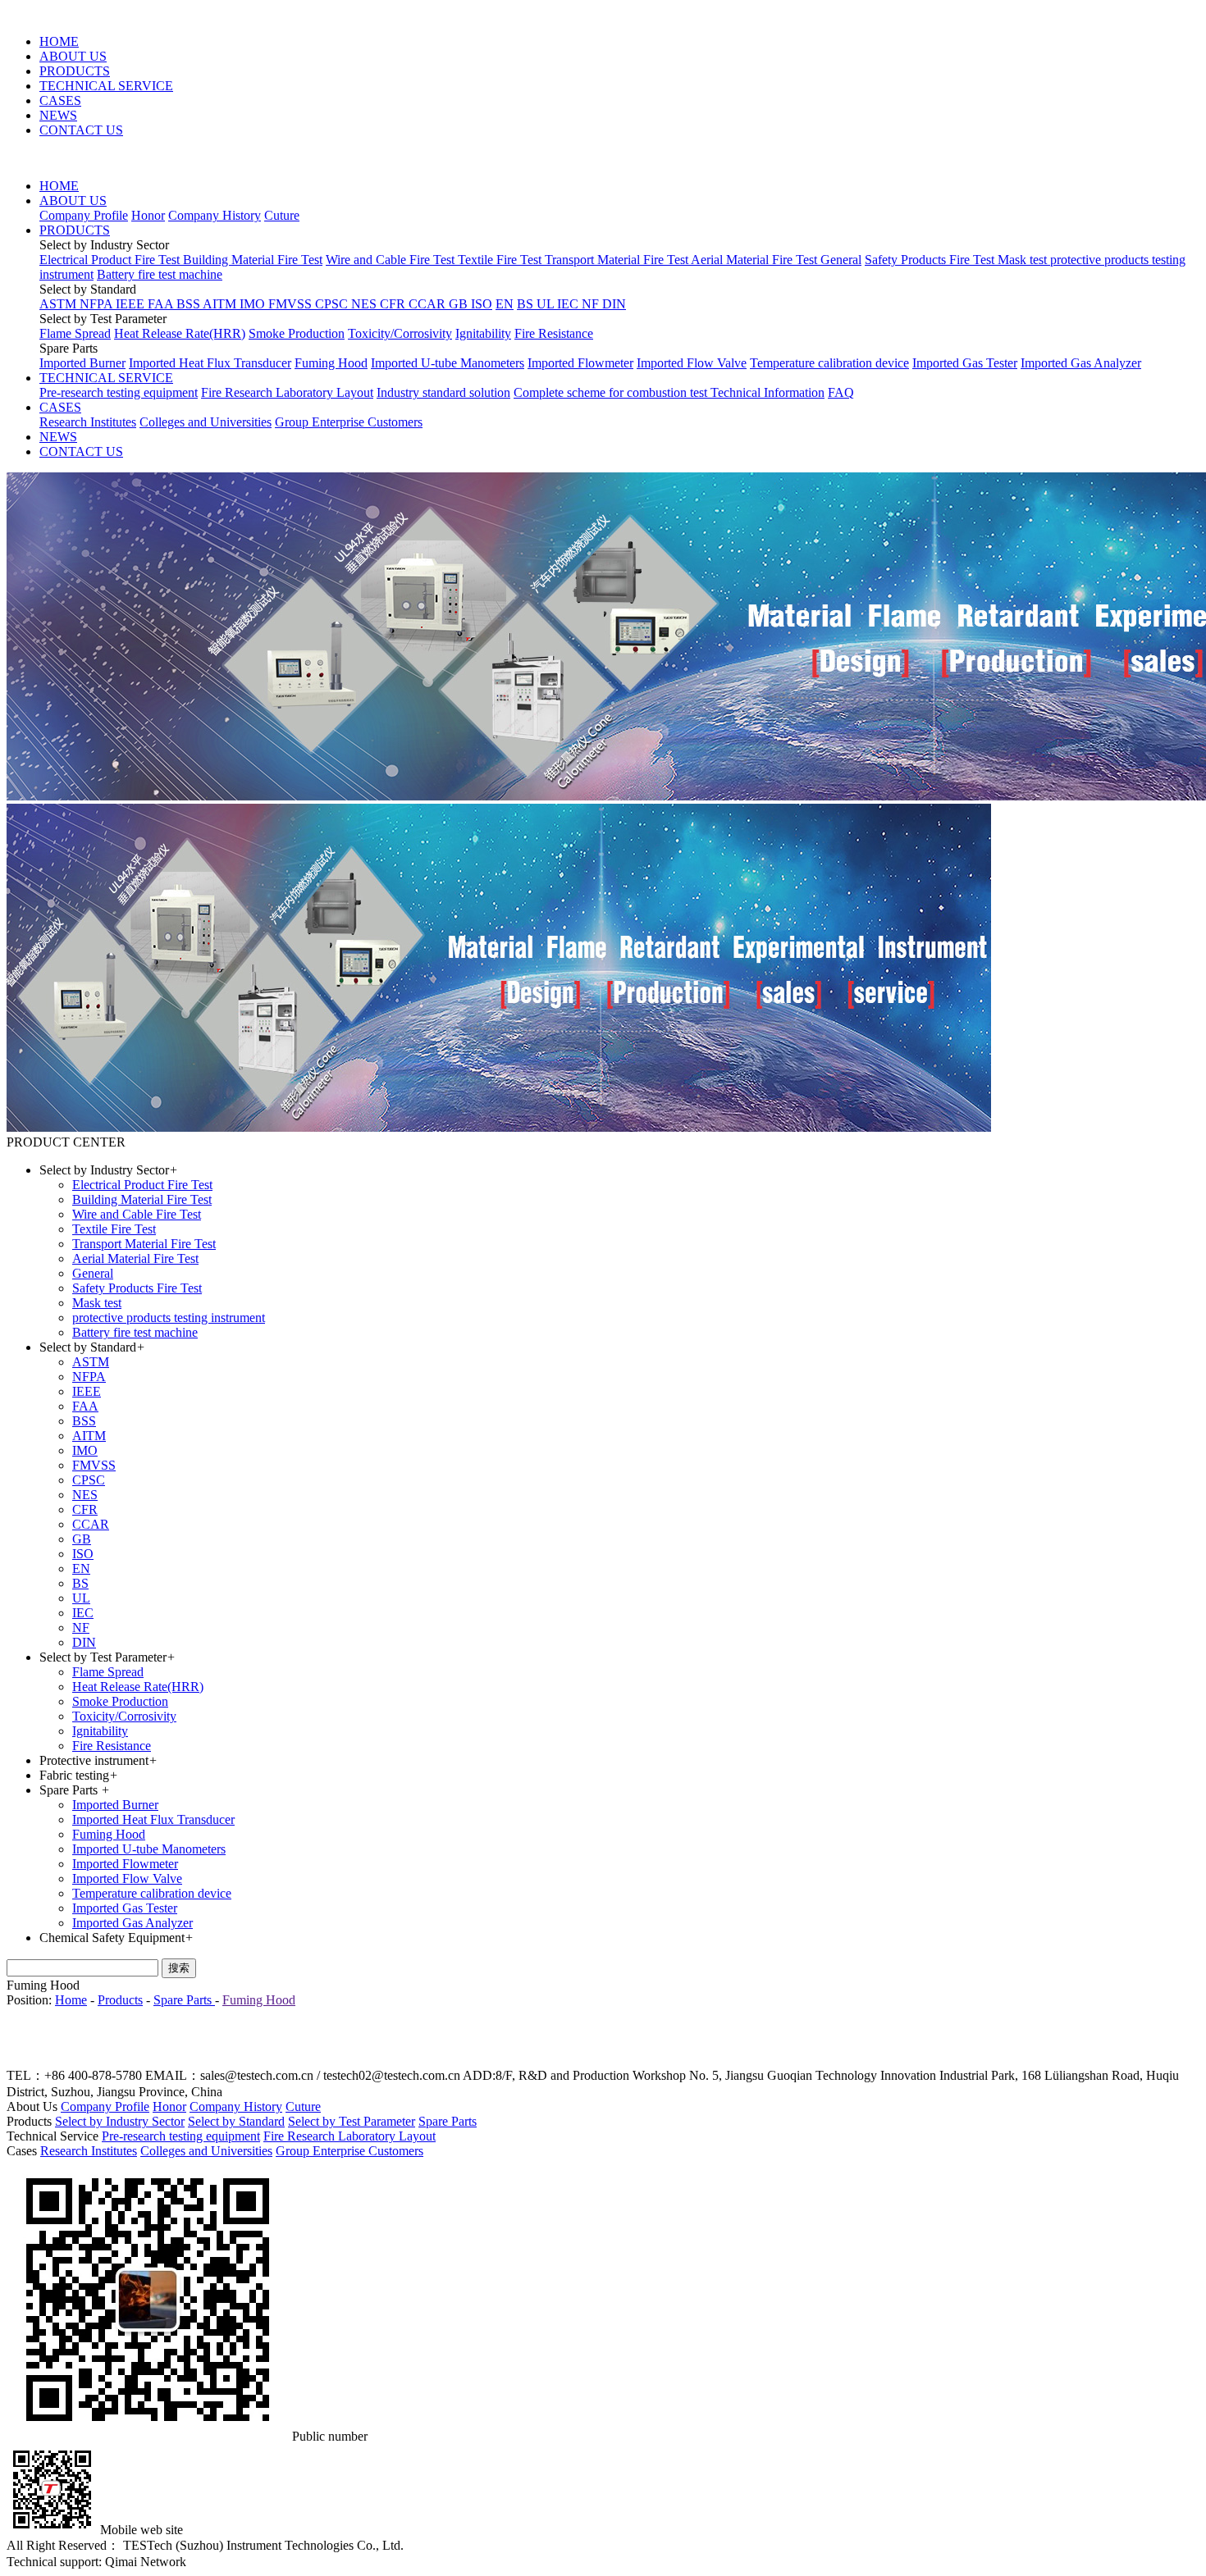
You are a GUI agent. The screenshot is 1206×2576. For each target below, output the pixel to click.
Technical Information (767, 392)
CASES (60, 100)
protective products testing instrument (169, 1318)
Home (71, 2000)
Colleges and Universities (206, 422)
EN (505, 304)
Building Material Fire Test (253, 260)
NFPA (98, 304)
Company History (215, 215)
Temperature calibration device (829, 363)
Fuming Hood (331, 363)
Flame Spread (75, 333)
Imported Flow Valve (692, 363)
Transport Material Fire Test (618, 260)
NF (592, 304)
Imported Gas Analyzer (1081, 363)
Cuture (282, 215)
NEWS (58, 115)
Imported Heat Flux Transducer (210, 363)
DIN (614, 304)
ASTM (59, 304)
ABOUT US (73, 56)
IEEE (132, 304)
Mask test (1024, 260)
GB (460, 304)
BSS (190, 304)
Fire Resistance (554, 333)
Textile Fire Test (501, 260)
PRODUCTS (75, 71)
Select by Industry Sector (120, 2121)
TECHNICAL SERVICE (106, 86)
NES (365, 304)
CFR (394, 304)
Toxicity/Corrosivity (400, 333)
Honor (148, 215)
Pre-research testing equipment (119, 392)
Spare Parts (184, 2000)
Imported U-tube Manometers (448, 363)
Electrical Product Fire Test (111, 260)
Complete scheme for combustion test (612, 392)
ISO (482, 304)
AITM (221, 304)
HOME (59, 41)
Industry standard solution (443, 392)
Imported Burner (82, 363)
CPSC (333, 304)
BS (527, 304)
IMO (254, 304)
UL (547, 304)
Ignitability (483, 333)
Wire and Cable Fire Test (392, 260)
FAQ (841, 392)
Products (120, 2000)
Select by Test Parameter (352, 2121)
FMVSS (292, 304)
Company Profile (84, 215)
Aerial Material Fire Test (756, 260)
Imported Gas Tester (965, 363)
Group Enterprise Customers (349, 422)
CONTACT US (81, 130)
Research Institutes (88, 422)
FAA (162, 304)
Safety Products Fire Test (931, 260)
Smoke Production (297, 333)
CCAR (429, 304)
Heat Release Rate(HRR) (180, 333)
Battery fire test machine (160, 274)
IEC (569, 304)
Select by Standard (236, 2121)
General (841, 260)
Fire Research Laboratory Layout (287, 392)
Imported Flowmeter (580, 363)
